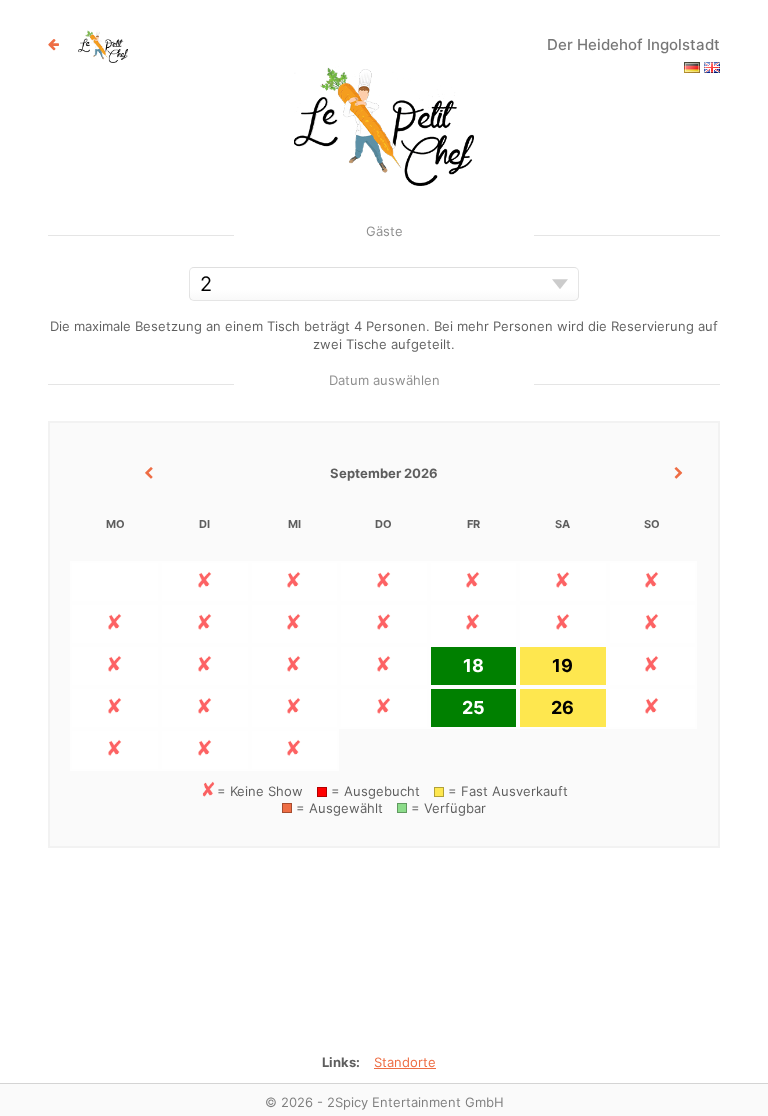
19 (562, 665)
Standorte (405, 1062)
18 (473, 665)
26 (562, 707)
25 (473, 707)
